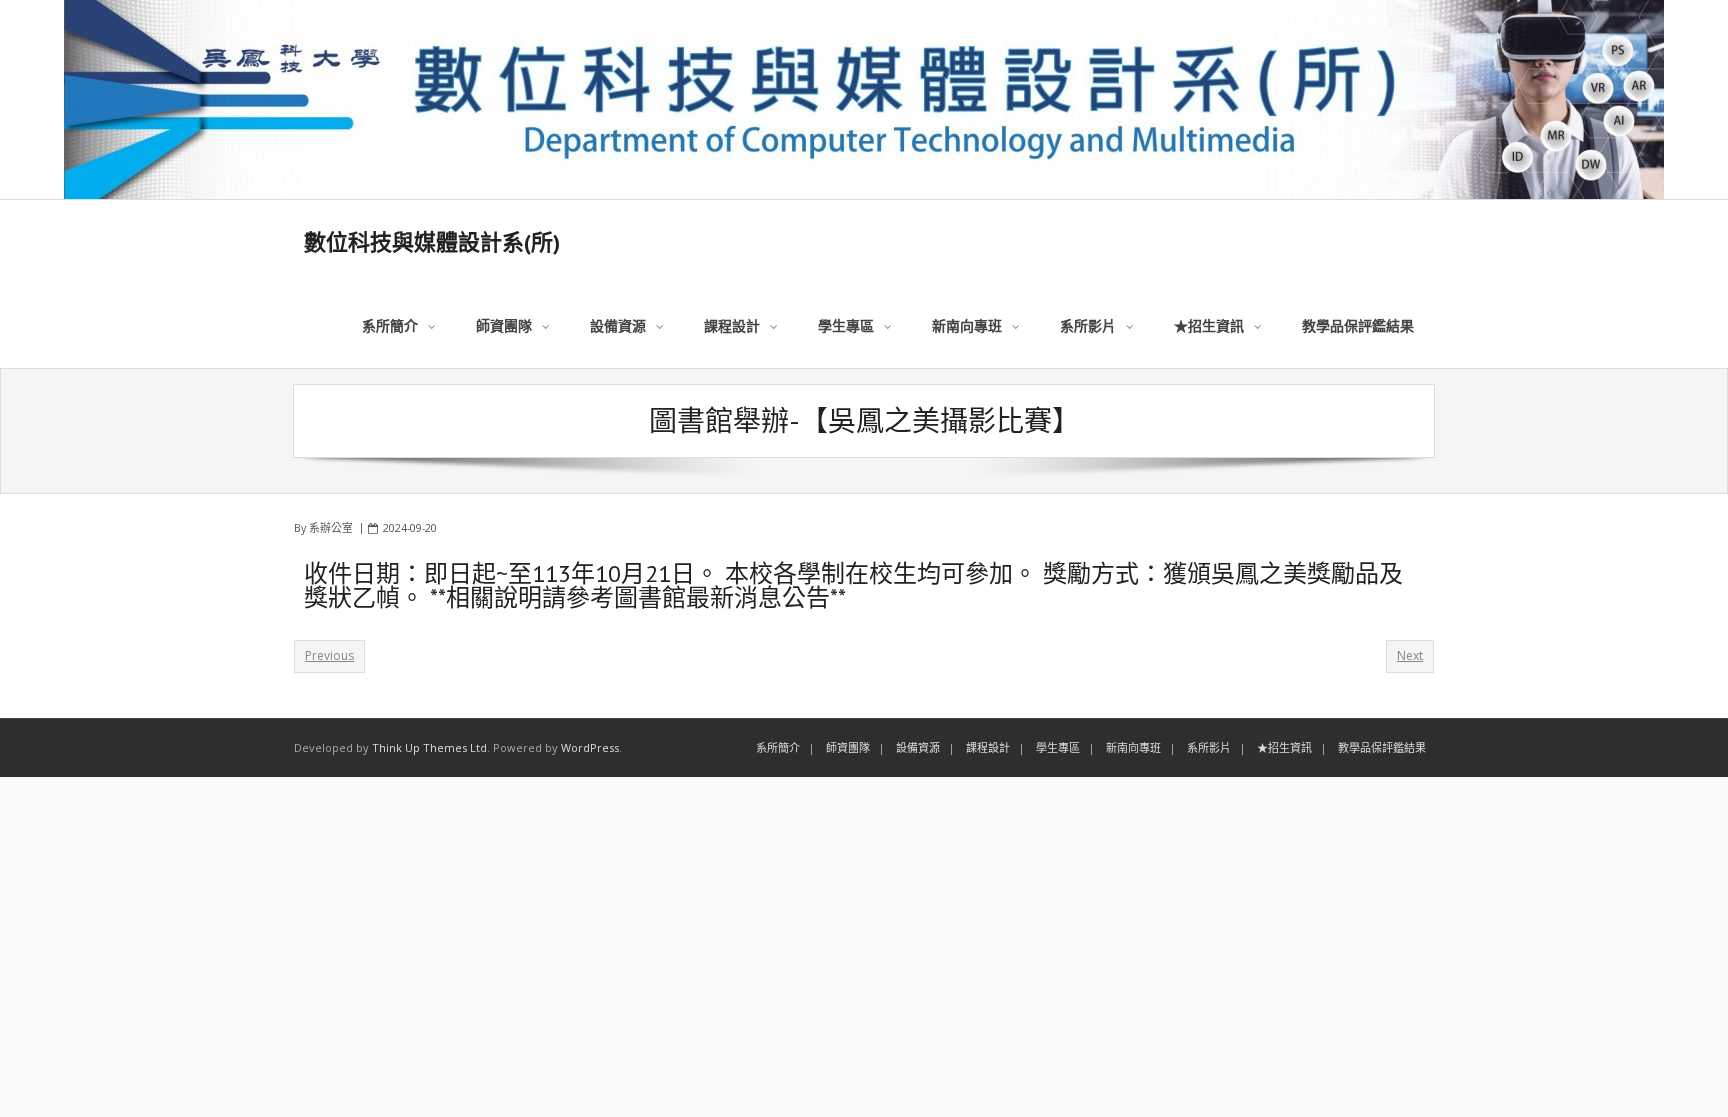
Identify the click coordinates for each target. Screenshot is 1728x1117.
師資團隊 (848, 747)
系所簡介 (778, 747)
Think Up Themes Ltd (429, 747)
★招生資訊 (1284, 747)
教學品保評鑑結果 (1382, 747)
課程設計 (988, 747)
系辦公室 (331, 527)
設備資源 (918, 747)
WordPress (590, 747)
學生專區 (1058, 747)
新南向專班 (1133, 747)
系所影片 (1209, 747)
